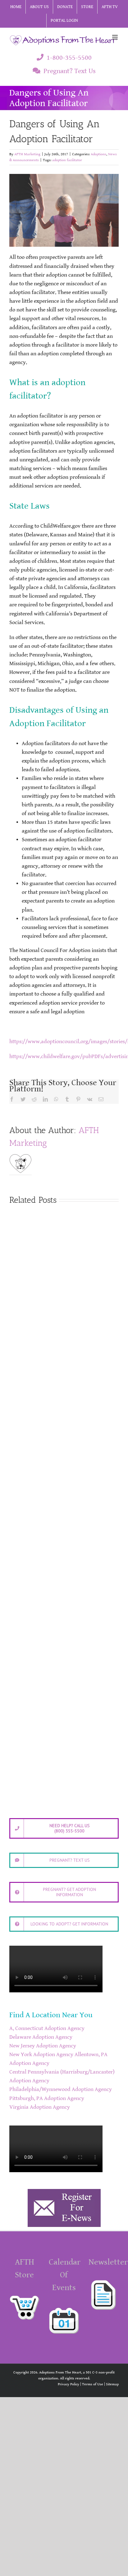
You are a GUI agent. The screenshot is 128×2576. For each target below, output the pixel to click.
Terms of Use (93, 2384)
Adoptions (98, 154)
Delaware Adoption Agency (41, 2037)
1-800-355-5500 (69, 58)
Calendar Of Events (65, 2275)
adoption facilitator (67, 160)
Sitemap (112, 2384)
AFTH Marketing (27, 154)
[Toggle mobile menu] (115, 37)
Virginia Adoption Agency (40, 2107)
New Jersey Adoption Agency (43, 2046)
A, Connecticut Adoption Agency (47, 2028)
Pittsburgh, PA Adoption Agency (47, 2098)
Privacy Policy (69, 2384)
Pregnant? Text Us (70, 71)
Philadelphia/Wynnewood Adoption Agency (61, 2089)
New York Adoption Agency (41, 2055)
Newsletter (108, 2262)
